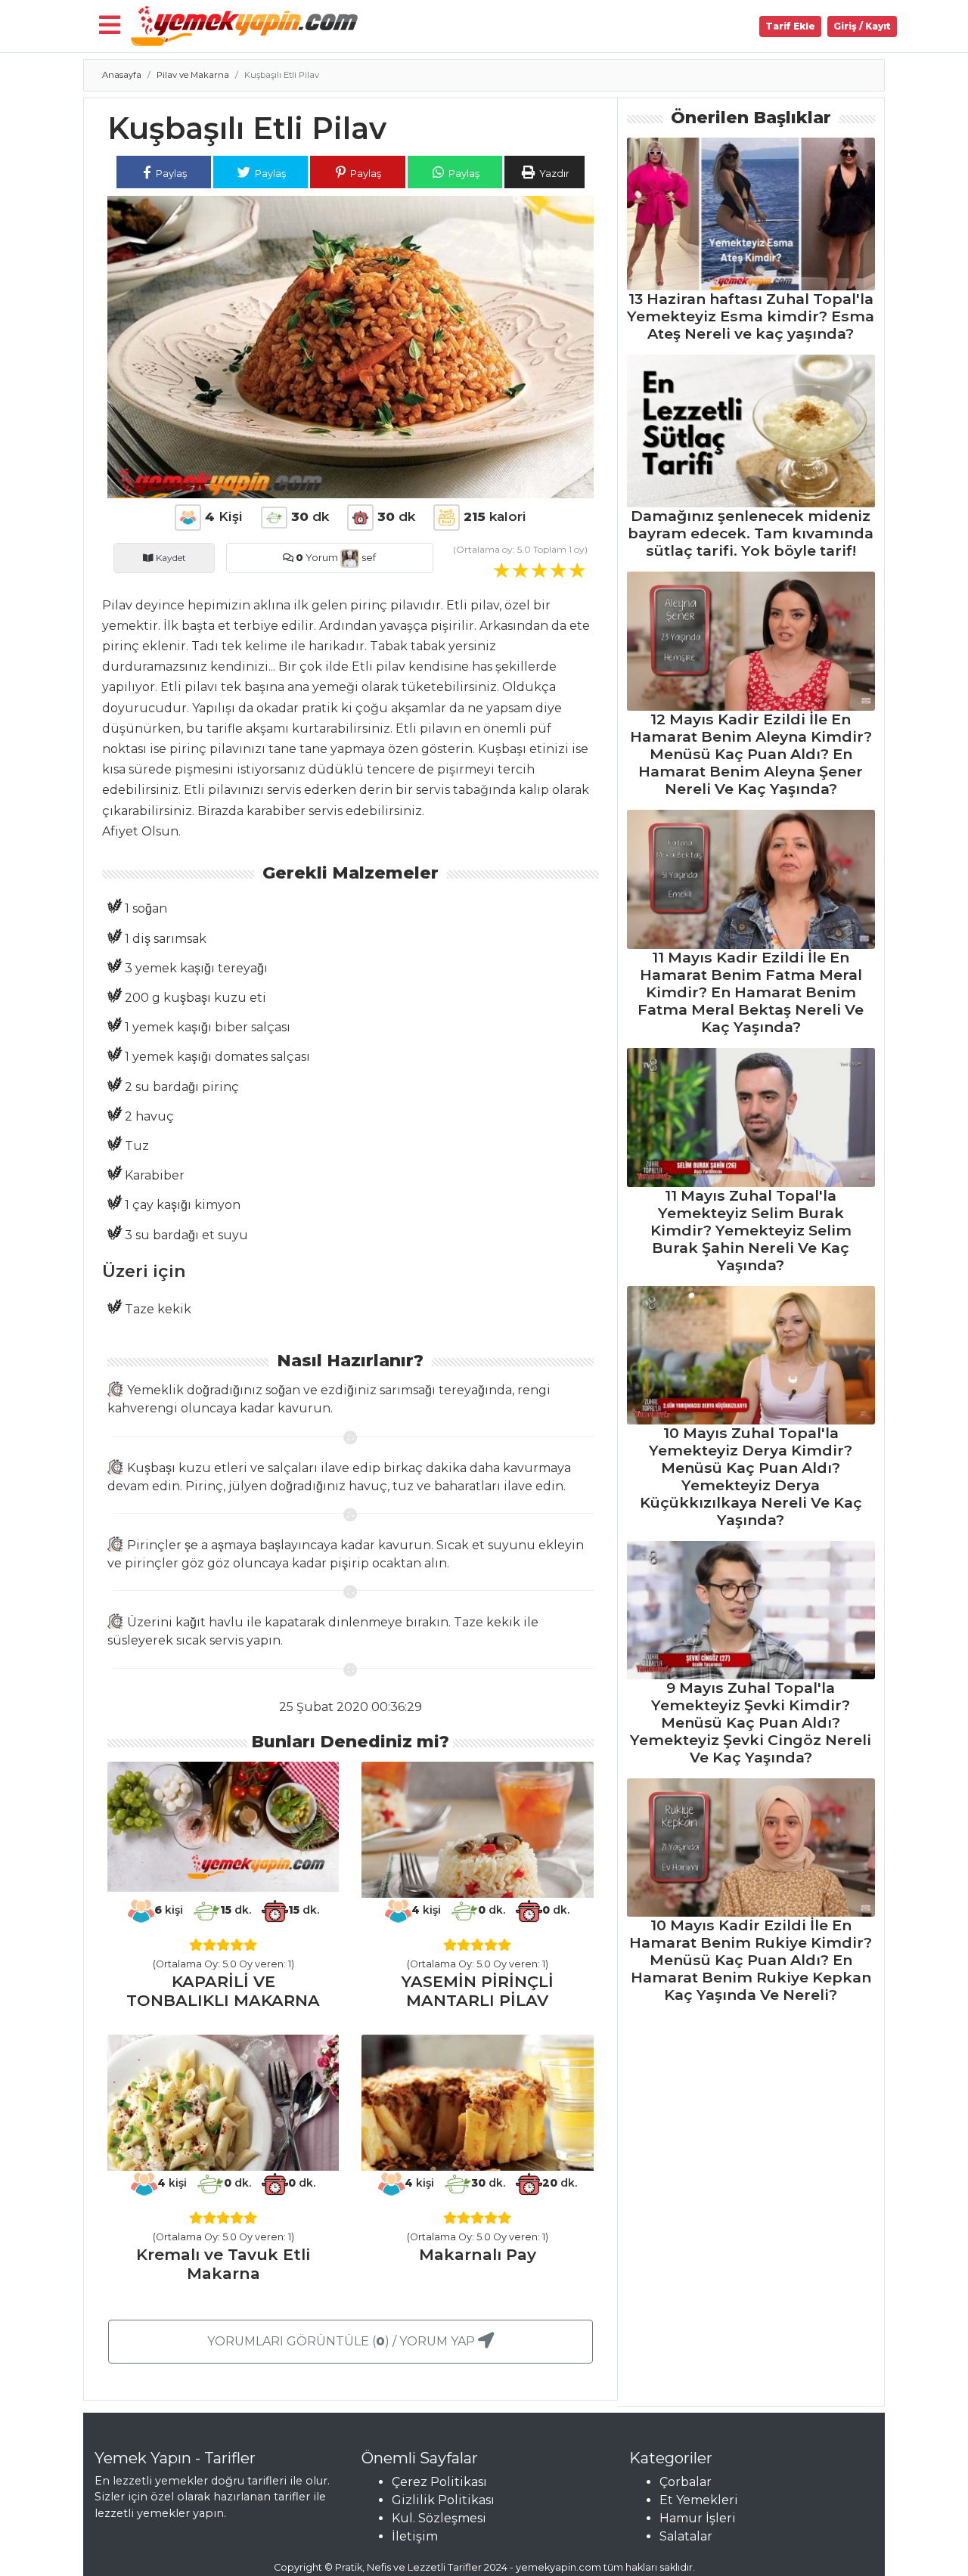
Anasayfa (122, 75)
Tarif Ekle (790, 26)
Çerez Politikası (439, 2482)
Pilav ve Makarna (193, 75)
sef (368, 558)
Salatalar (686, 2536)
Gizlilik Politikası (443, 2500)
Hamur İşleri (698, 2518)
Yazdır (553, 173)
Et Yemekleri (699, 2500)
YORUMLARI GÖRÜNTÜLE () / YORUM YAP (343, 2341)
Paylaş (170, 173)
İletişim (415, 2536)
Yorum (317, 558)
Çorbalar (686, 2482)
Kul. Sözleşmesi (439, 2518)
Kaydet (170, 558)
